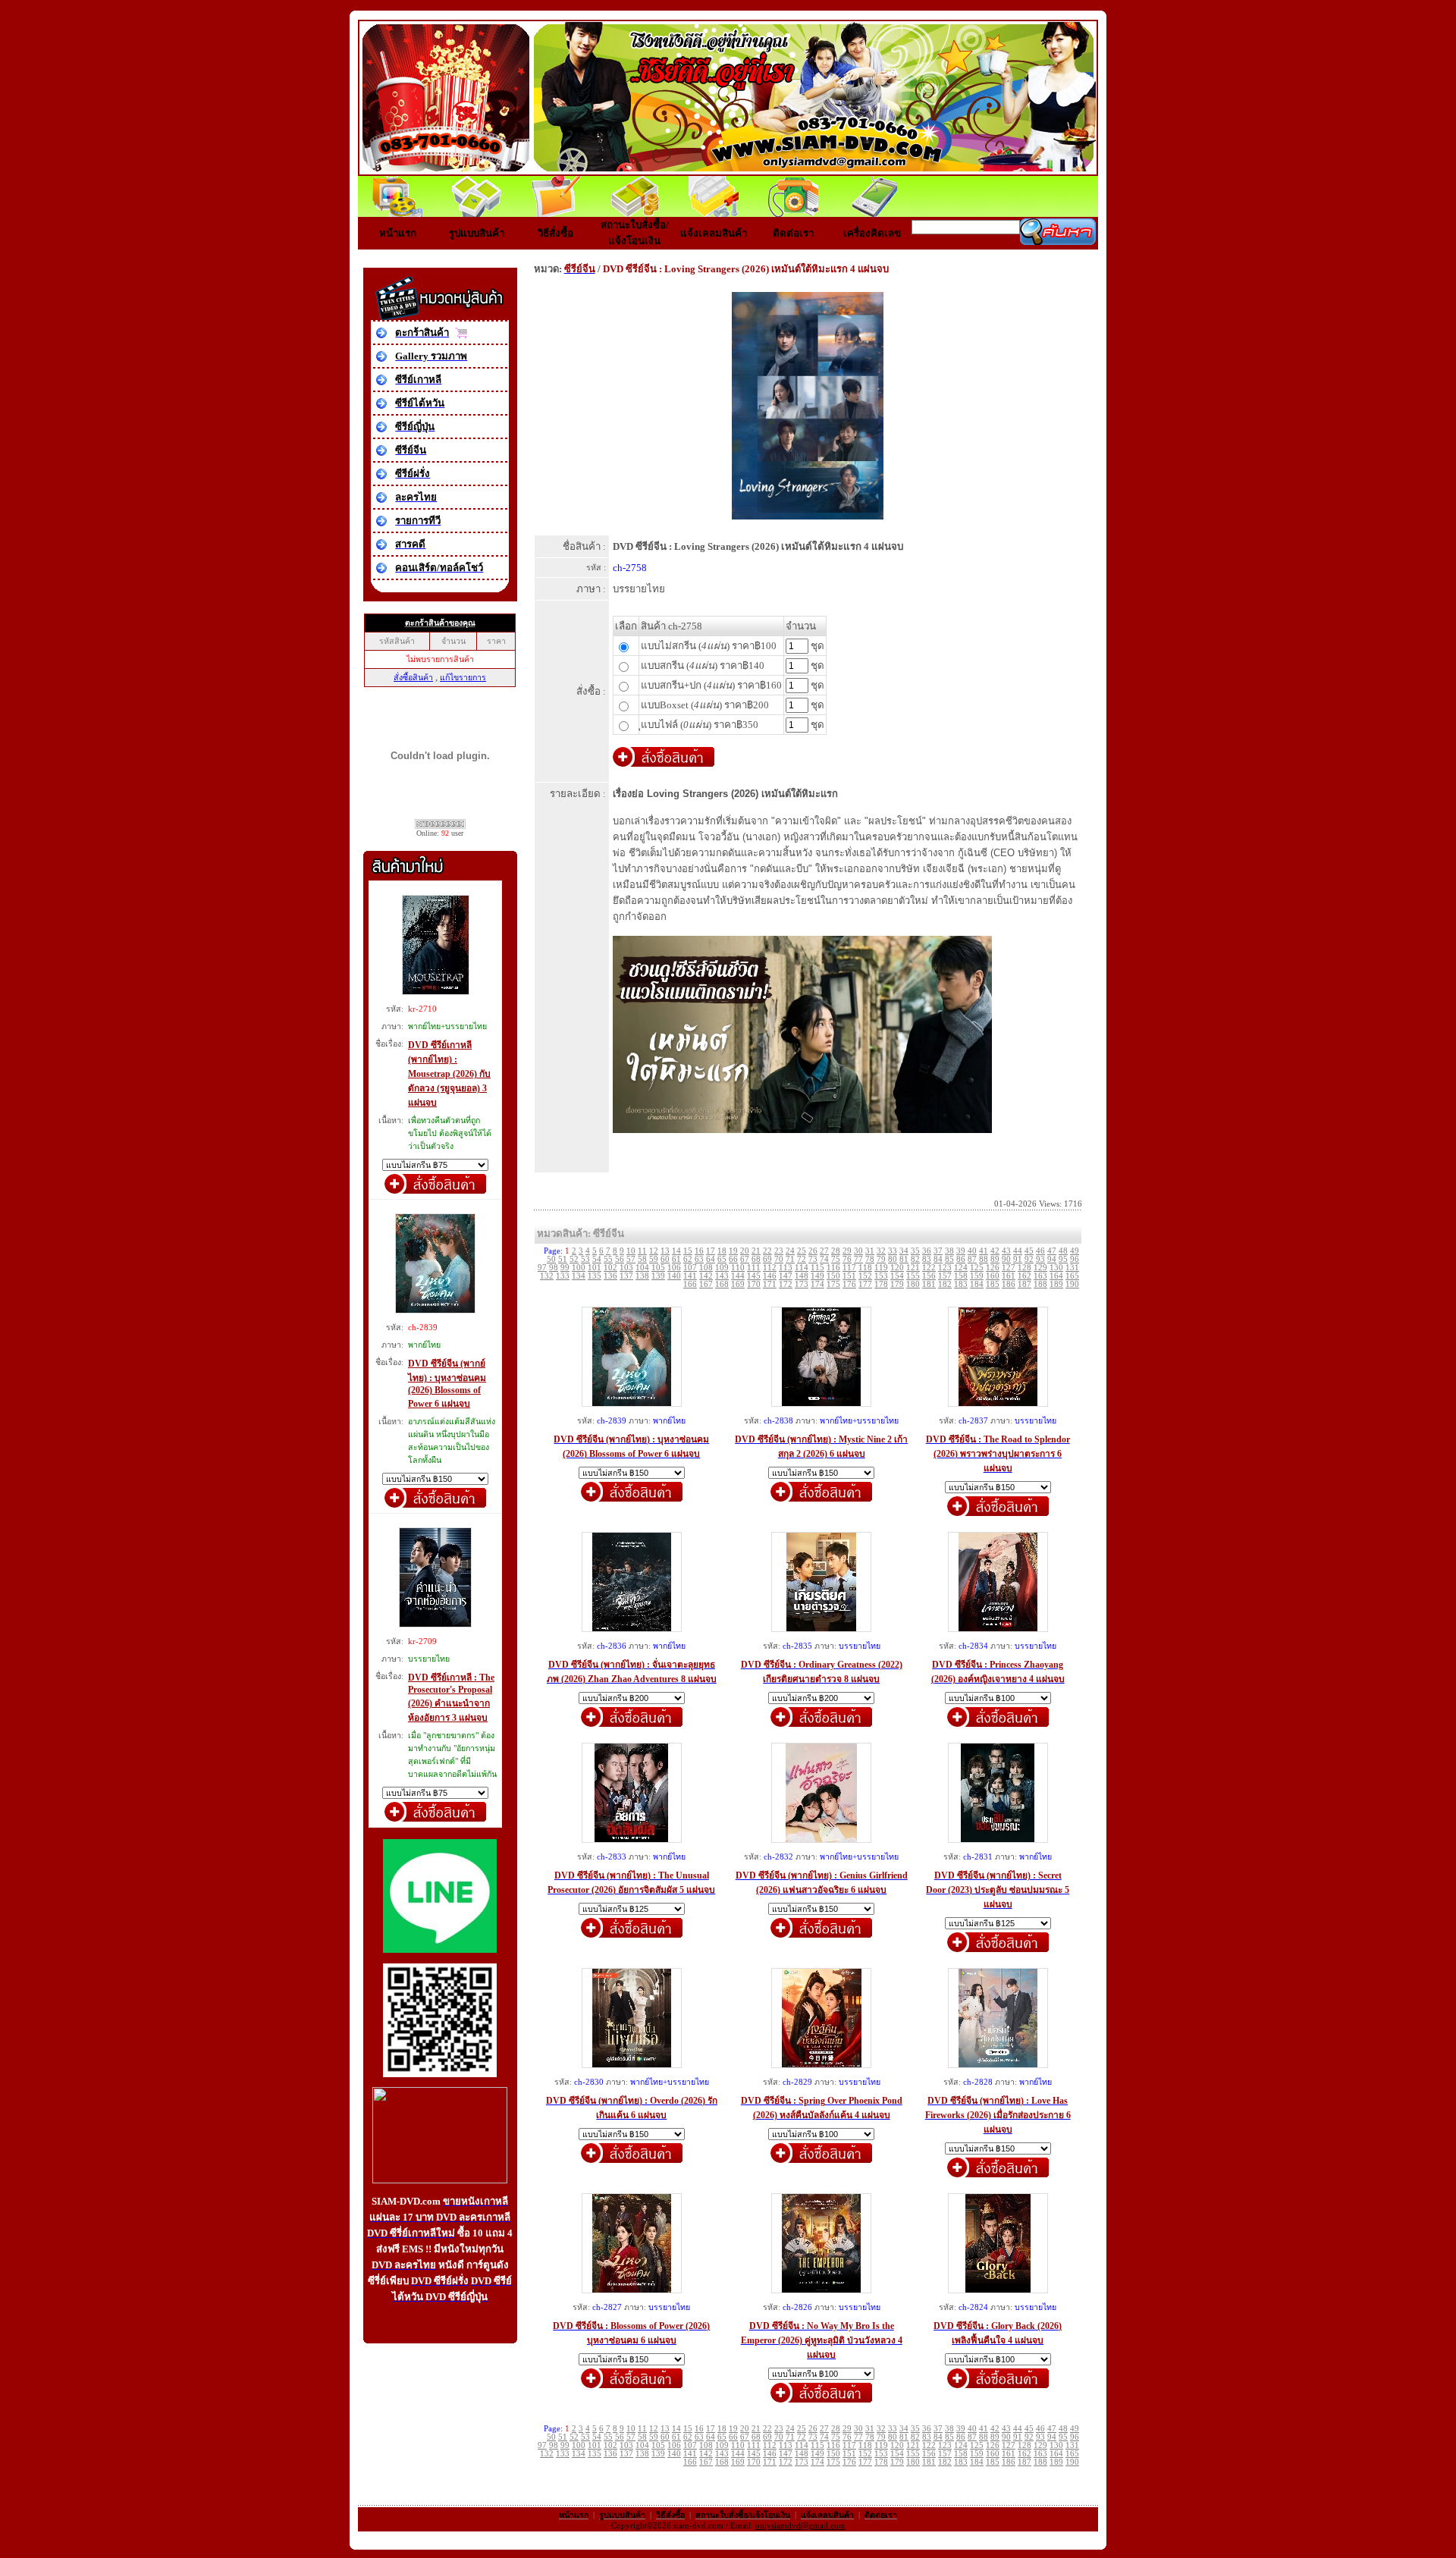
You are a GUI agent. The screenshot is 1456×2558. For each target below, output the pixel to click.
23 (779, 1251)
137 (626, 1276)
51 (563, 1259)
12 (654, 1251)
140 (674, 1276)
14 (676, 1251)
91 (1018, 1259)
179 (897, 1284)
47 (1052, 1251)
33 (893, 1251)
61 (676, 1259)
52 (574, 1259)
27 (824, 1251)
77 (858, 1259)
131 (1072, 1268)
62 (688, 1259)
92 (1029, 1259)
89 (995, 1259)
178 (881, 1284)
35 (915, 1251)
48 (1063, 1251)
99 (565, 1268)
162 (1025, 1276)
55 (608, 1259)
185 (993, 1284)
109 (722, 1268)
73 (813, 1259)
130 (1056, 1268)
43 (1006, 1251)
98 (554, 1268)
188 (1040, 1284)
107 (690, 1268)
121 (913, 1268)
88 (984, 1259)
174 (817, 1284)
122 (929, 1268)
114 (802, 1268)
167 (706, 1284)
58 (642, 1259)
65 (722, 1259)
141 (690, 1276)
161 (1009, 1276)
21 (756, 1251)
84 (938, 1259)
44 (1018, 1251)
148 (802, 1276)
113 (786, 1268)
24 (790, 1251)
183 (961, 1284)
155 (913, 1276)
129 (1040, 1268)
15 (688, 1251)
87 (972, 1259)
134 (579, 1276)
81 (904, 1259)
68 (756, 1259)
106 (674, 1268)
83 (927, 1259)
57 (631, 1259)
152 (865, 1276)
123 (945, 1268)
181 (929, 1284)
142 (706, 1276)
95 (1063, 1259)
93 (1040, 1259)
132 (547, 1276)
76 (847, 1259)
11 (642, 1251)
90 (1006, 1259)
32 (881, 1251)
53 (585, 1259)
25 (802, 1251)
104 (642, 1268)
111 (754, 1268)
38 (949, 1251)
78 (870, 1259)
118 (865, 1268)
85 (949, 1259)
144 (738, 1276)
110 (738, 1268)
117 (849, 1268)
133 (563, 1276)
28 (836, 1251)
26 (813, 1251)
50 (551, 1259)
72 (802, 1259)
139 (658, 1276)
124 (961, 1268)
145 (754, 1276)
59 (654, 1259)
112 (770, 1268)
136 (610, 1276)
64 (711, 1259)
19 (733, 1251)
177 (865, 1284)
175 (833, 1284)
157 (945, 1276)
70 (779, 1259)
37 (938, 1251)
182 (945, 1284)
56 (620, 1259)
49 (1075, 1251)
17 (711, 1251)
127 (1009, 1268)
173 (802, 1284)
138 (642, 1276)
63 (699, 1259)
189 (1056, 1284)
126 (993, 1268)
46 (1040, 1251)
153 (881, 1276)
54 (597, 1259)
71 (790, 1259)
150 (833, 1276)
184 (977, 1284)
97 (542, 1268)
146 (770, 1276)
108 (706, 1268)
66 (733, 1259)
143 (722, 1276)
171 (770, 1284)
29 (847, 1251)
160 (993, 1276)
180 (913, 1284)
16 (699, 1251)
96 (1075, 1259)
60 (665, 1259)
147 (786, 1276)
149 (817, 1276)
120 (897, 1268)
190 (1072, 1284)
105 (658, 1268)
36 (927, 1251)
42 (995, 1251)
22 (767, 1251)
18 (722, 1251)
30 (858, 1251)
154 (897, 1276)
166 (690, 1284)
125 (977, 1268)
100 (579, 1268)
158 (961, 1276)
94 (1052, 1259)
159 (977, 1276)
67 (745, 1259)
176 (849, 1284)
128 (1025, 1268)
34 (904, 1251)
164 (1056, 1276)
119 (881, 1268)
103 (626, 1268)
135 (595, 1276)
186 (1009, 1284)
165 (1072, 1276)
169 (738, 1284)
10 (631, 1251)
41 (984, 1251)
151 (849, 1276)
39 (961, 1251)
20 (745, 1251)
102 (610, 1268)
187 (1025, 1284)
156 (929, 1276)
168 (722, 1284)
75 (836, 1259)
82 (915, 1259)
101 (595, 1268)
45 (1029, 1251)
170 (754, 1284)
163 (1040, 1276)
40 (972, 1251)
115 (817, 1268)
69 (767, 1259)
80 (893, 1259)
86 (961, 1259)
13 (665, 1251)
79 (881, 1259)
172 (786, 1284)
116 (833, 1268)
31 (870, 1251)
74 (824, 1259)
